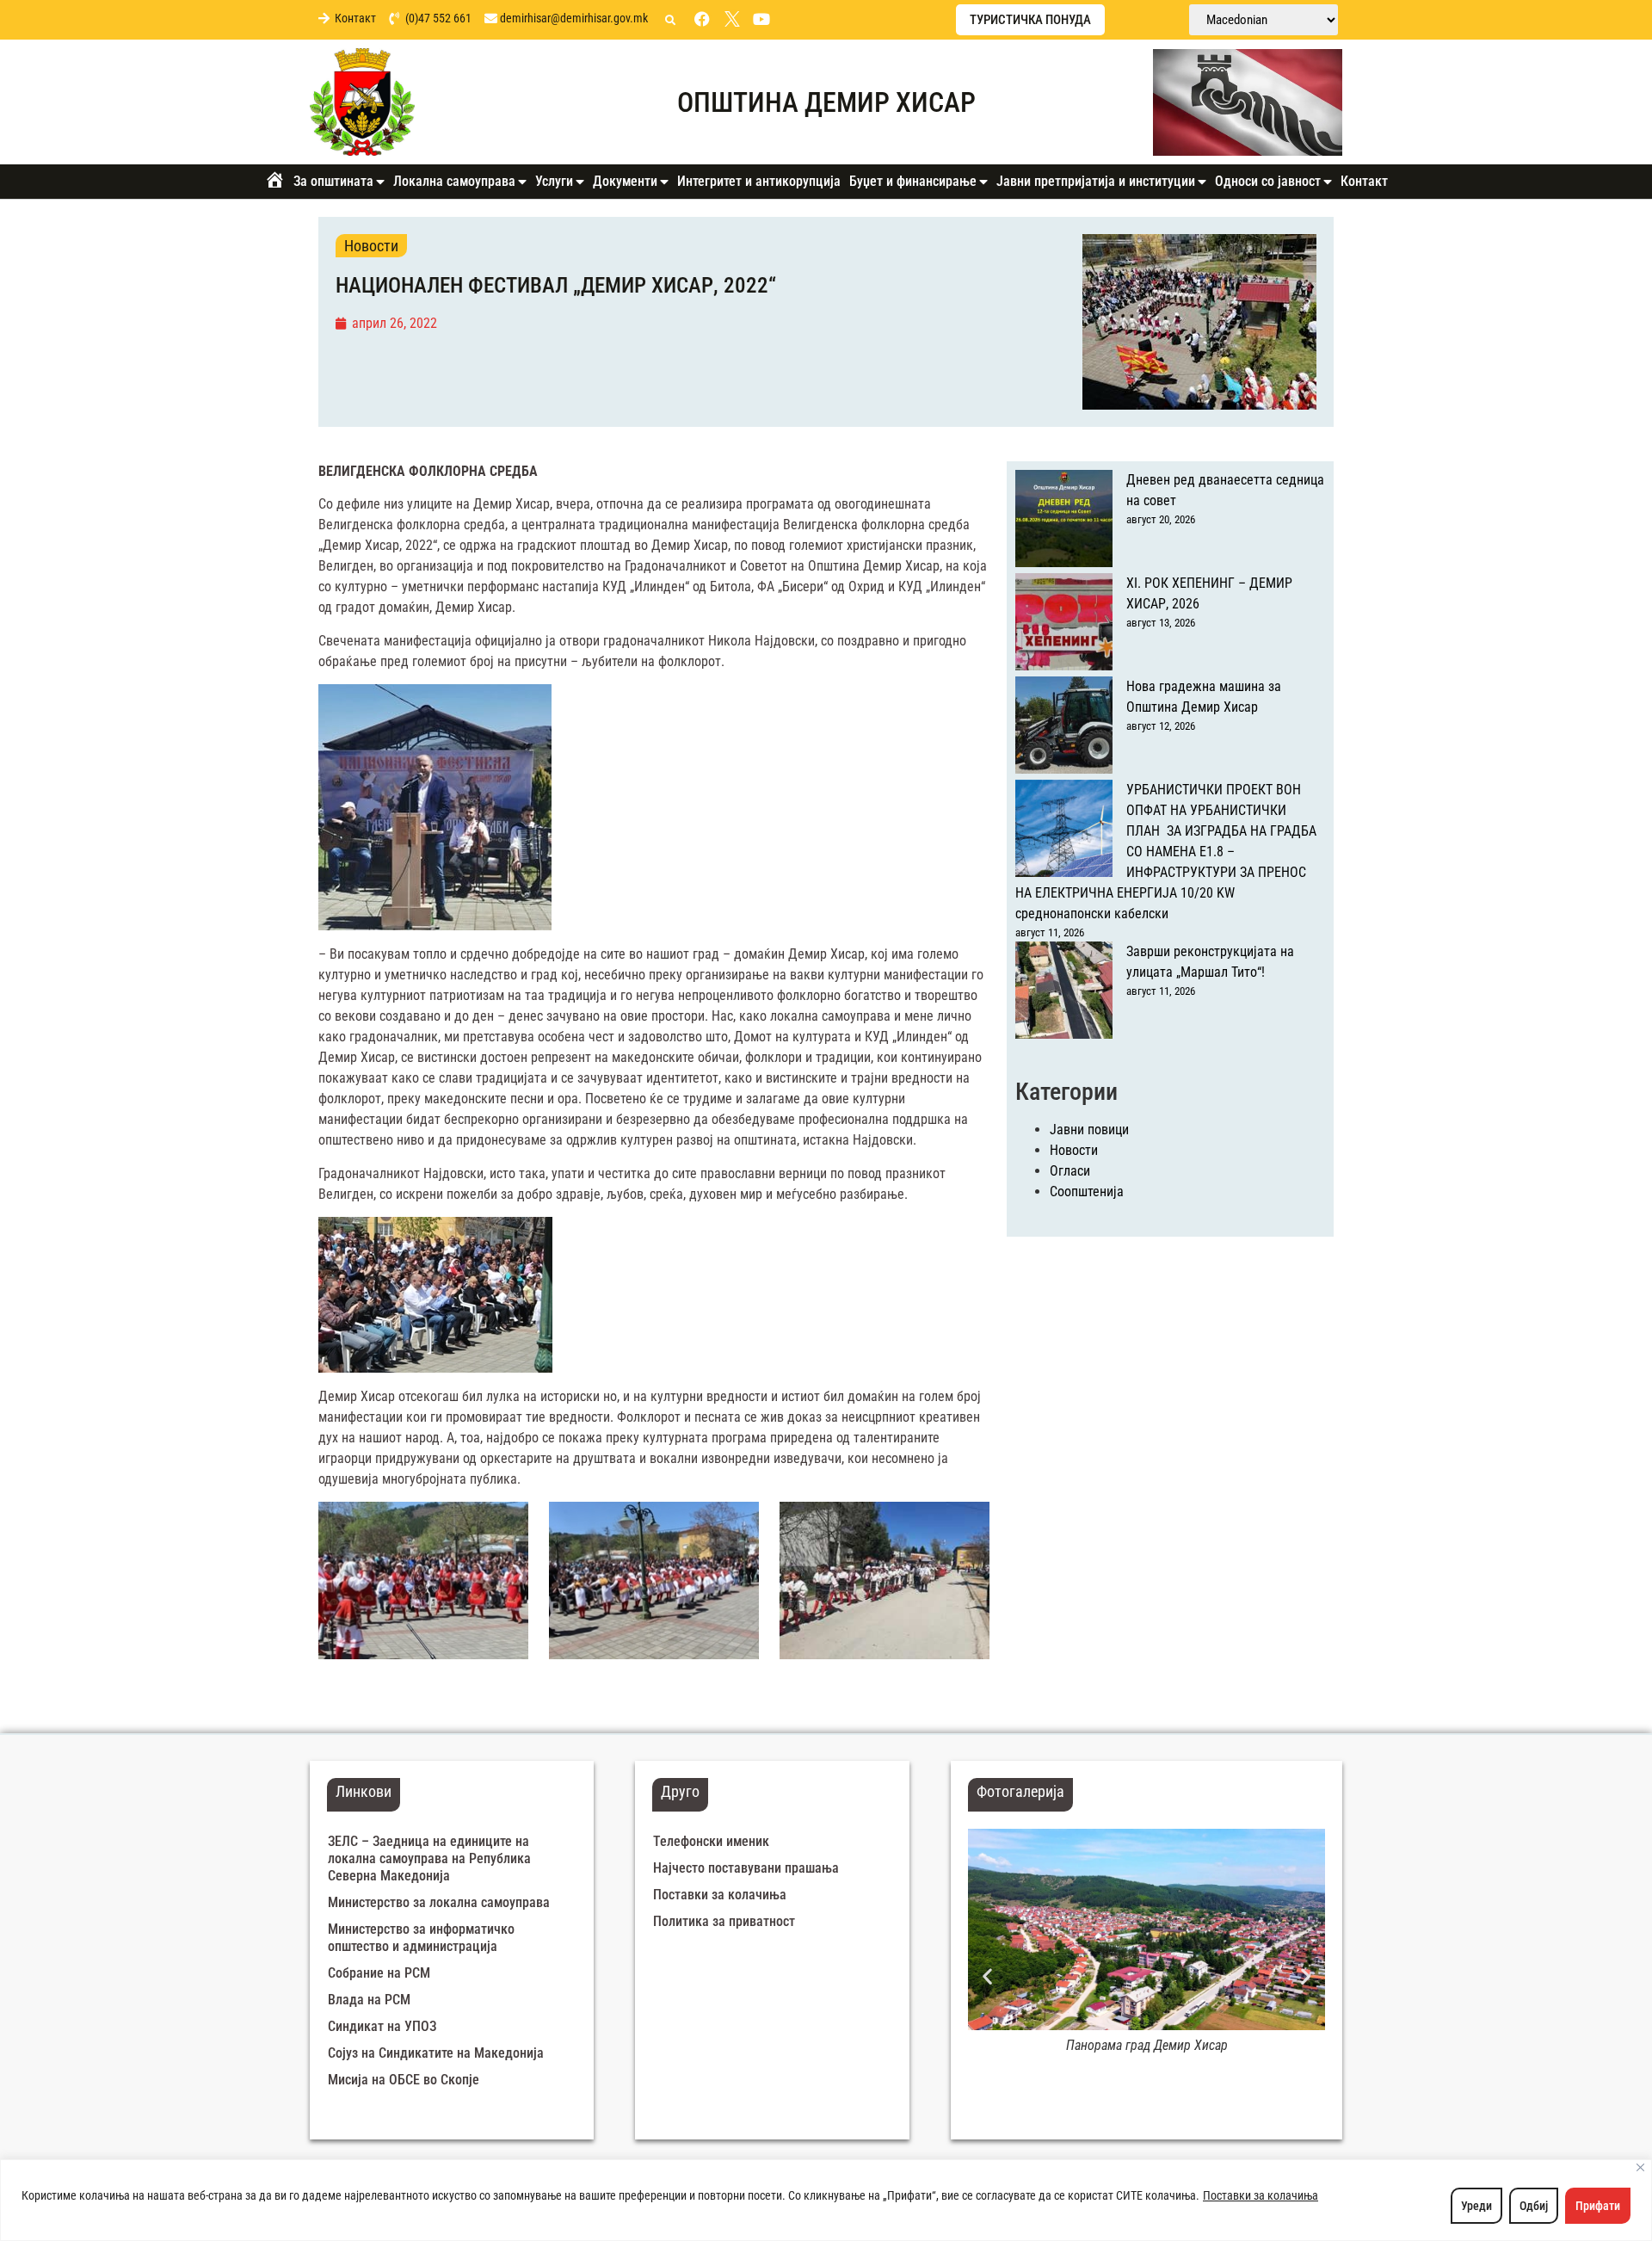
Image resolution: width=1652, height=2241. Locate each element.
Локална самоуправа (454, 181)
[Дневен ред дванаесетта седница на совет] (1064, 522)
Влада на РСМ (369, 2000)
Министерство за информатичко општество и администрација (421, 1938)
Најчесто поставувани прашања (746, 1868)
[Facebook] (702, 19)
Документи (625, 181)
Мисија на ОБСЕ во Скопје (404, 2080)
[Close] (1640, 2167)
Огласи (1070, 1171)
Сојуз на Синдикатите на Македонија (436, 2053)
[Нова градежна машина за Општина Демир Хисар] (1064, 728)
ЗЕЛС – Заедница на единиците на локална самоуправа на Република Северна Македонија (429, 1858)
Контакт (1364, 181)
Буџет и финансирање (913, 181)
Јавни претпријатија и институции (1096, 181)
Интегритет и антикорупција (759, 181)
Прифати (1598, 2206)
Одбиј (1534, 2206)
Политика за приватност (724, 1921)
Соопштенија (1087, 1191)
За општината (333, 181)
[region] (826, 2200)
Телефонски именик (711, 1841)
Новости (371, 246)
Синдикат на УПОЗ (382, 2026)
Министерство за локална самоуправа (439, 1902)
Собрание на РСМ (379, 1973)
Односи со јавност (1268, 181)
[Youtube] (761, 19)
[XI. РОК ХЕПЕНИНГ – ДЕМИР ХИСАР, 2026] (1064, 625)
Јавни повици (1089, 1130)
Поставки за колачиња (1261, 2195)
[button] (670, 21)
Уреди (1476, 2206)
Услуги (554, 181)
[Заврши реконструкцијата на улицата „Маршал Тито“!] (1064, 993)
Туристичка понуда (1030, 20)
